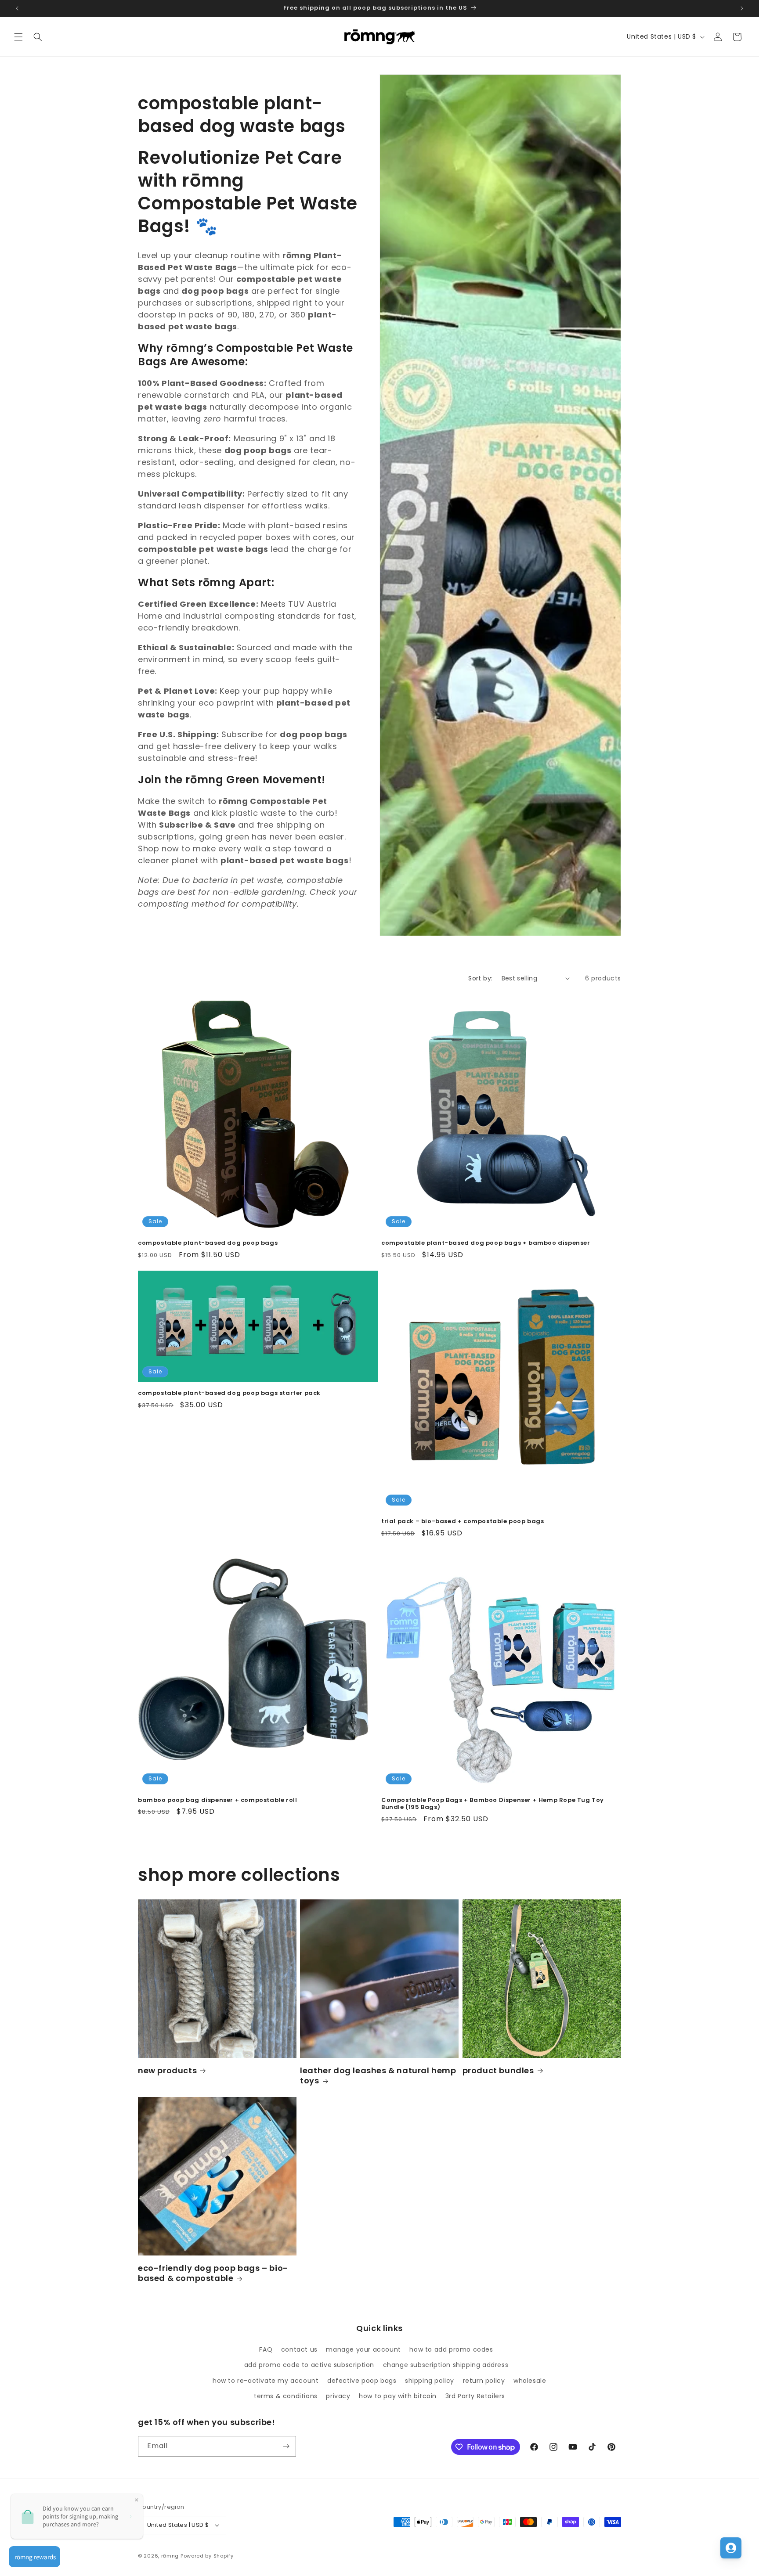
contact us (299, 2349)
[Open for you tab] (731, 2548)
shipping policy (430, 2381)
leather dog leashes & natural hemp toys (378, 2076)
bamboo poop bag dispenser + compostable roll (217, 1800)
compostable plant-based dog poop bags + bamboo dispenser (486, 1243)
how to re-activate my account (266, 2381)
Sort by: (480, 978)
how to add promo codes (451, 2349)
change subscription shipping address (446, 2365)
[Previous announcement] (17, 8)
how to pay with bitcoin (398, 2396)
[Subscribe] (286, 2446)
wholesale (530, 2381)
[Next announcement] (742, 8)
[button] (18, 37)
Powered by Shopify (207, 2556)
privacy (338, 2396)
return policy (484, 2381)
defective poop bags (362, 2381)
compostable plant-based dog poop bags (208, 1243)
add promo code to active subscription (309, 2365)
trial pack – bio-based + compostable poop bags (463, 1522)
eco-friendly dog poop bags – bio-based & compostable (213, 2273)
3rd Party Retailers (475, 2396)
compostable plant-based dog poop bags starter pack (229, 1393)
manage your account (363, 2349)
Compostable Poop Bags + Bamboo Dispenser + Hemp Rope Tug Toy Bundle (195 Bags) (493, 1804)
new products (167, 2070)
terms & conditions (286, 2396)
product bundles (498, 2070)
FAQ (266, 2349)
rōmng (170, 2556)
